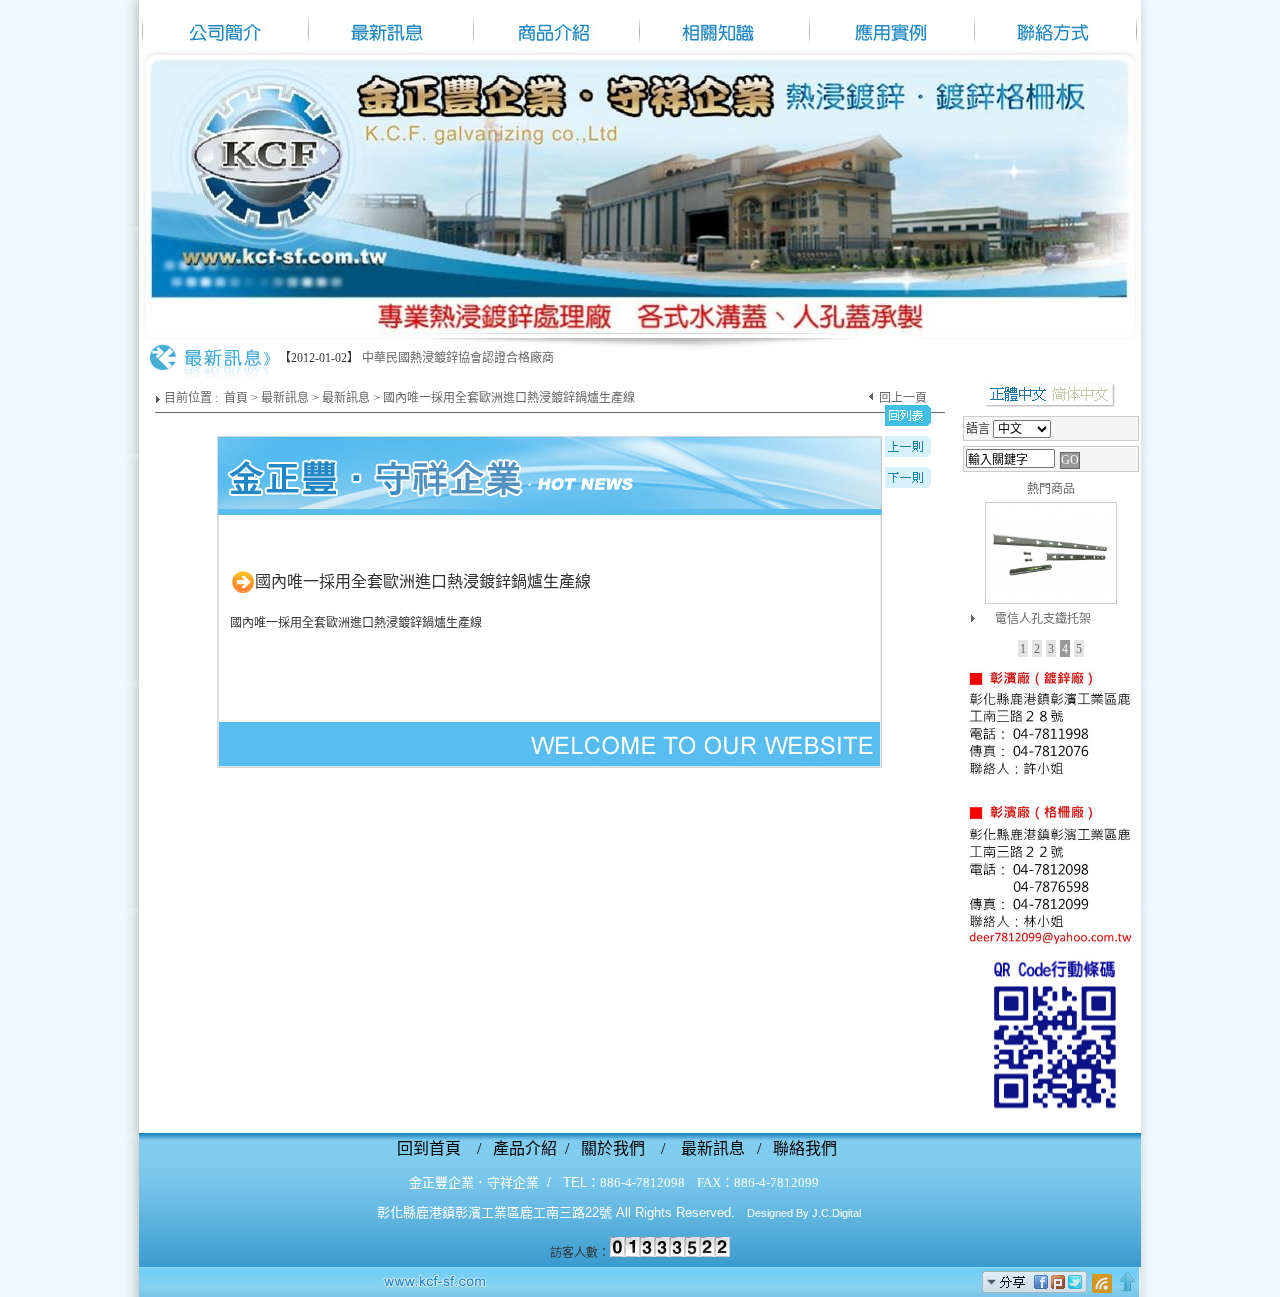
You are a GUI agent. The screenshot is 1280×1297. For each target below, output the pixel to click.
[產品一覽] (556, 24)
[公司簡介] (222, 24)
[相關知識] (723, 24)
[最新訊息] (389, 24)
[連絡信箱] (1057, 24)
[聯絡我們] (1051, 944)
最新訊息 (285, 398)
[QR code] (1051, 1118)
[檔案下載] (890, 24)
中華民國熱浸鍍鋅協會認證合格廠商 (458, 358)
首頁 (236, 398)
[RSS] (1102, 1282)
